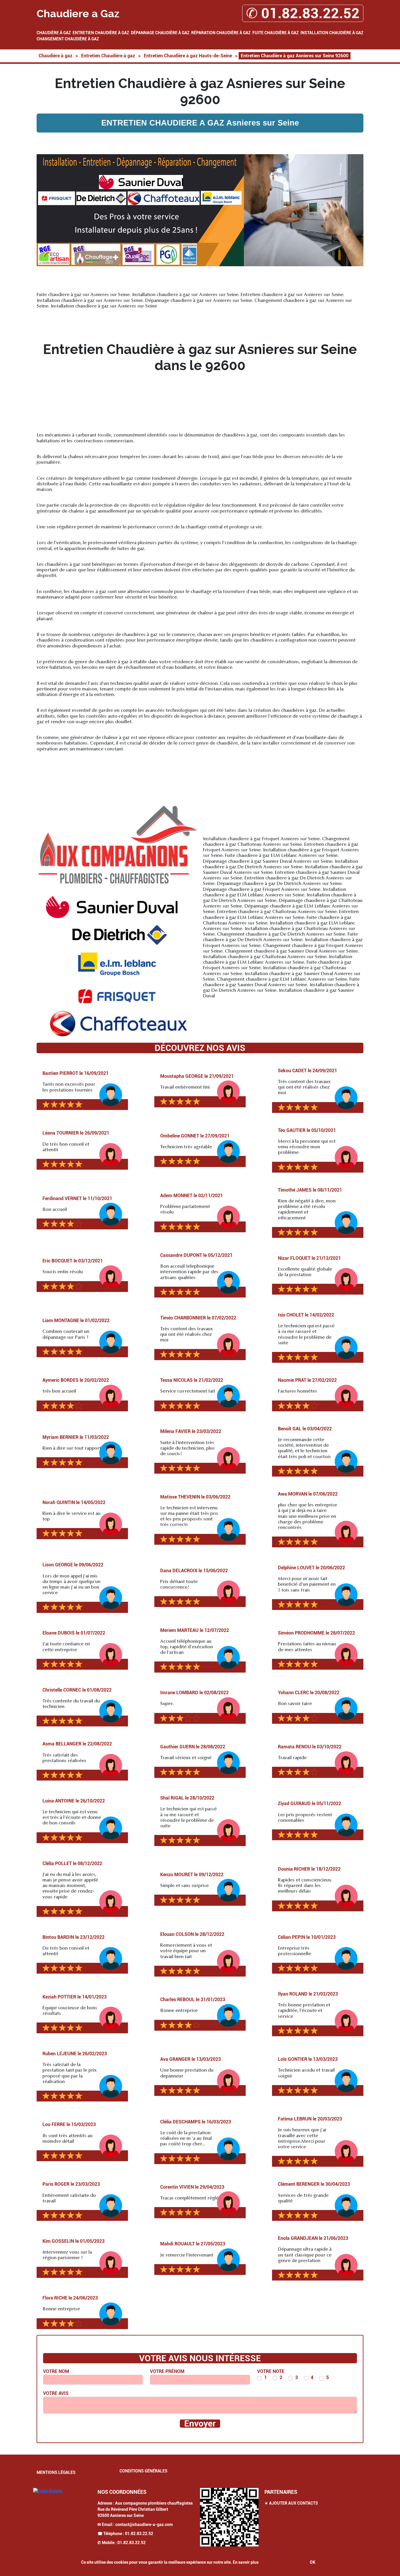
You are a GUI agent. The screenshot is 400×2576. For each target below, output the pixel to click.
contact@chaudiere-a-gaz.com (144, 2525)
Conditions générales (143, 2471)
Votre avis (56, 2393)
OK (313, 2562)
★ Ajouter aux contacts (291, 2503)
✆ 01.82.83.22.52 (303, 13)
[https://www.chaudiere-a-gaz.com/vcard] (229, 2517)
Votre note (271, 2371)
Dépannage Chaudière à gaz (160, 33)
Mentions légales (56, 2472)
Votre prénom (167, 2371)
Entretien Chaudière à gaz (101, 33)
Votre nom (56, 2371)
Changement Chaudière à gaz (68, 39)
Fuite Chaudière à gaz (276, 33)
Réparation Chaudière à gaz (221, 33)
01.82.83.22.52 (139, 2534)
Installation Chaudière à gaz (332, 33)
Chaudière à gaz (54, 33)
